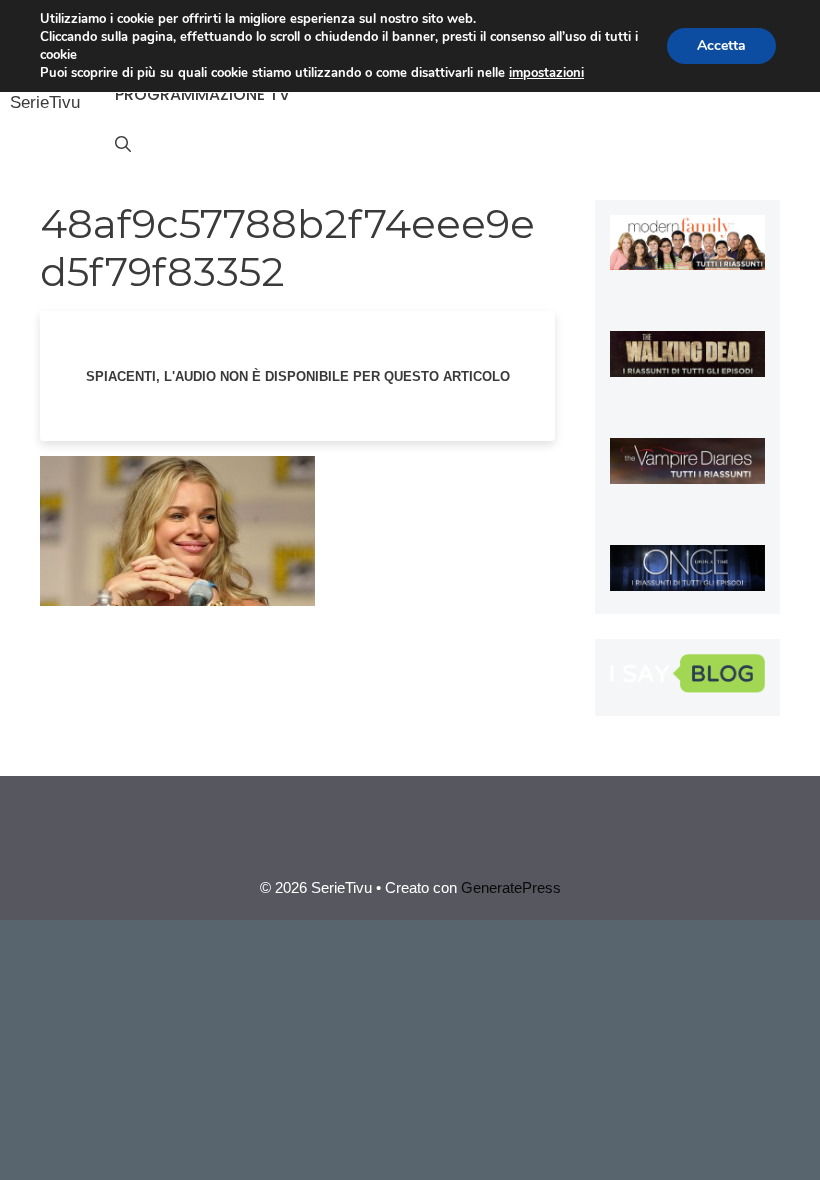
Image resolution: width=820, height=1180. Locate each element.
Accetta (721, 45)
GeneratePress (511, 887)
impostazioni (546, 73)
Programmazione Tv (202, 94)
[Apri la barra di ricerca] (123, 145)
